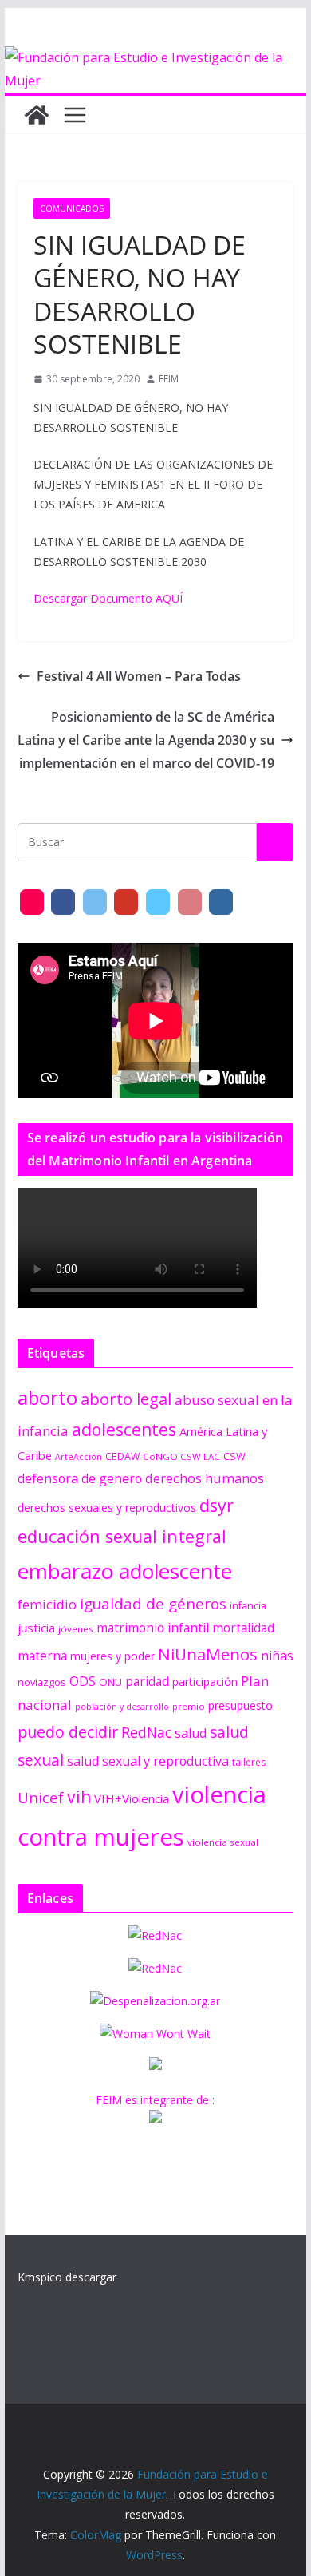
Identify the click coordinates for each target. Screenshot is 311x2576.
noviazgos (42, 1682)
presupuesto (240, 1705)
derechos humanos (205, 1478)
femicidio (47, 1604)
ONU (110, 1682)
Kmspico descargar (67, 2277)
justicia (36, 1628)
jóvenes (76, 1629)
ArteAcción (79, 1457)
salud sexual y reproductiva (148, 1761)
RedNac (146, 1732)
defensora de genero (80, 1478)
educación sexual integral (122, 1536)
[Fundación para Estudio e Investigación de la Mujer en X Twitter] (95, 902)
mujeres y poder (112, 1656)
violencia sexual (223, 1842)
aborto (47, 1397)
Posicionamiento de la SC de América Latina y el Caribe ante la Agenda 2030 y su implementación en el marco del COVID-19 (146, 740)
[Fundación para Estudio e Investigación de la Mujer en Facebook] (63, 902)
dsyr (217, 1505)
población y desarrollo (122, 1707)
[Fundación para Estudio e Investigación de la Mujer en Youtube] (126, 902)
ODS (83, 1681)
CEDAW (122, 1456)
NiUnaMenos (208, 1654)
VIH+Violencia (132, 1798)
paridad (147, 1681)
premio (189, 1706)
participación (205, 1682)
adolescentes (124, 1430)
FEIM (169, 379)
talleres (249, 1762)
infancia (248, 1606)
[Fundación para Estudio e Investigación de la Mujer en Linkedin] (221, 902)
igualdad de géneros (153, 1603)
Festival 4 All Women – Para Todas (139, 676)
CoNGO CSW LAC (181, 1456)
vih (79, 1797)
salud (191, 1733)
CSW (234, 1456)
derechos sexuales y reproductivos (107, 1508)
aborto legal (126, 1399)
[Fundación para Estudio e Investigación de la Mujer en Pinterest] (190, 902)
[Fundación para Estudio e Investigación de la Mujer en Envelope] (32, 902)
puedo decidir (68, 1732)
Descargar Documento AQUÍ (108, 598)
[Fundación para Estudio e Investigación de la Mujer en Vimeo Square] (158, 902)
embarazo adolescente (125, 1571)
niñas (277, 1656)
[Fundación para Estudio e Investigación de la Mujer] (155, 57)
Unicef (41, 1797)
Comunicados (72, 208)
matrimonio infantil (153, 1628)
